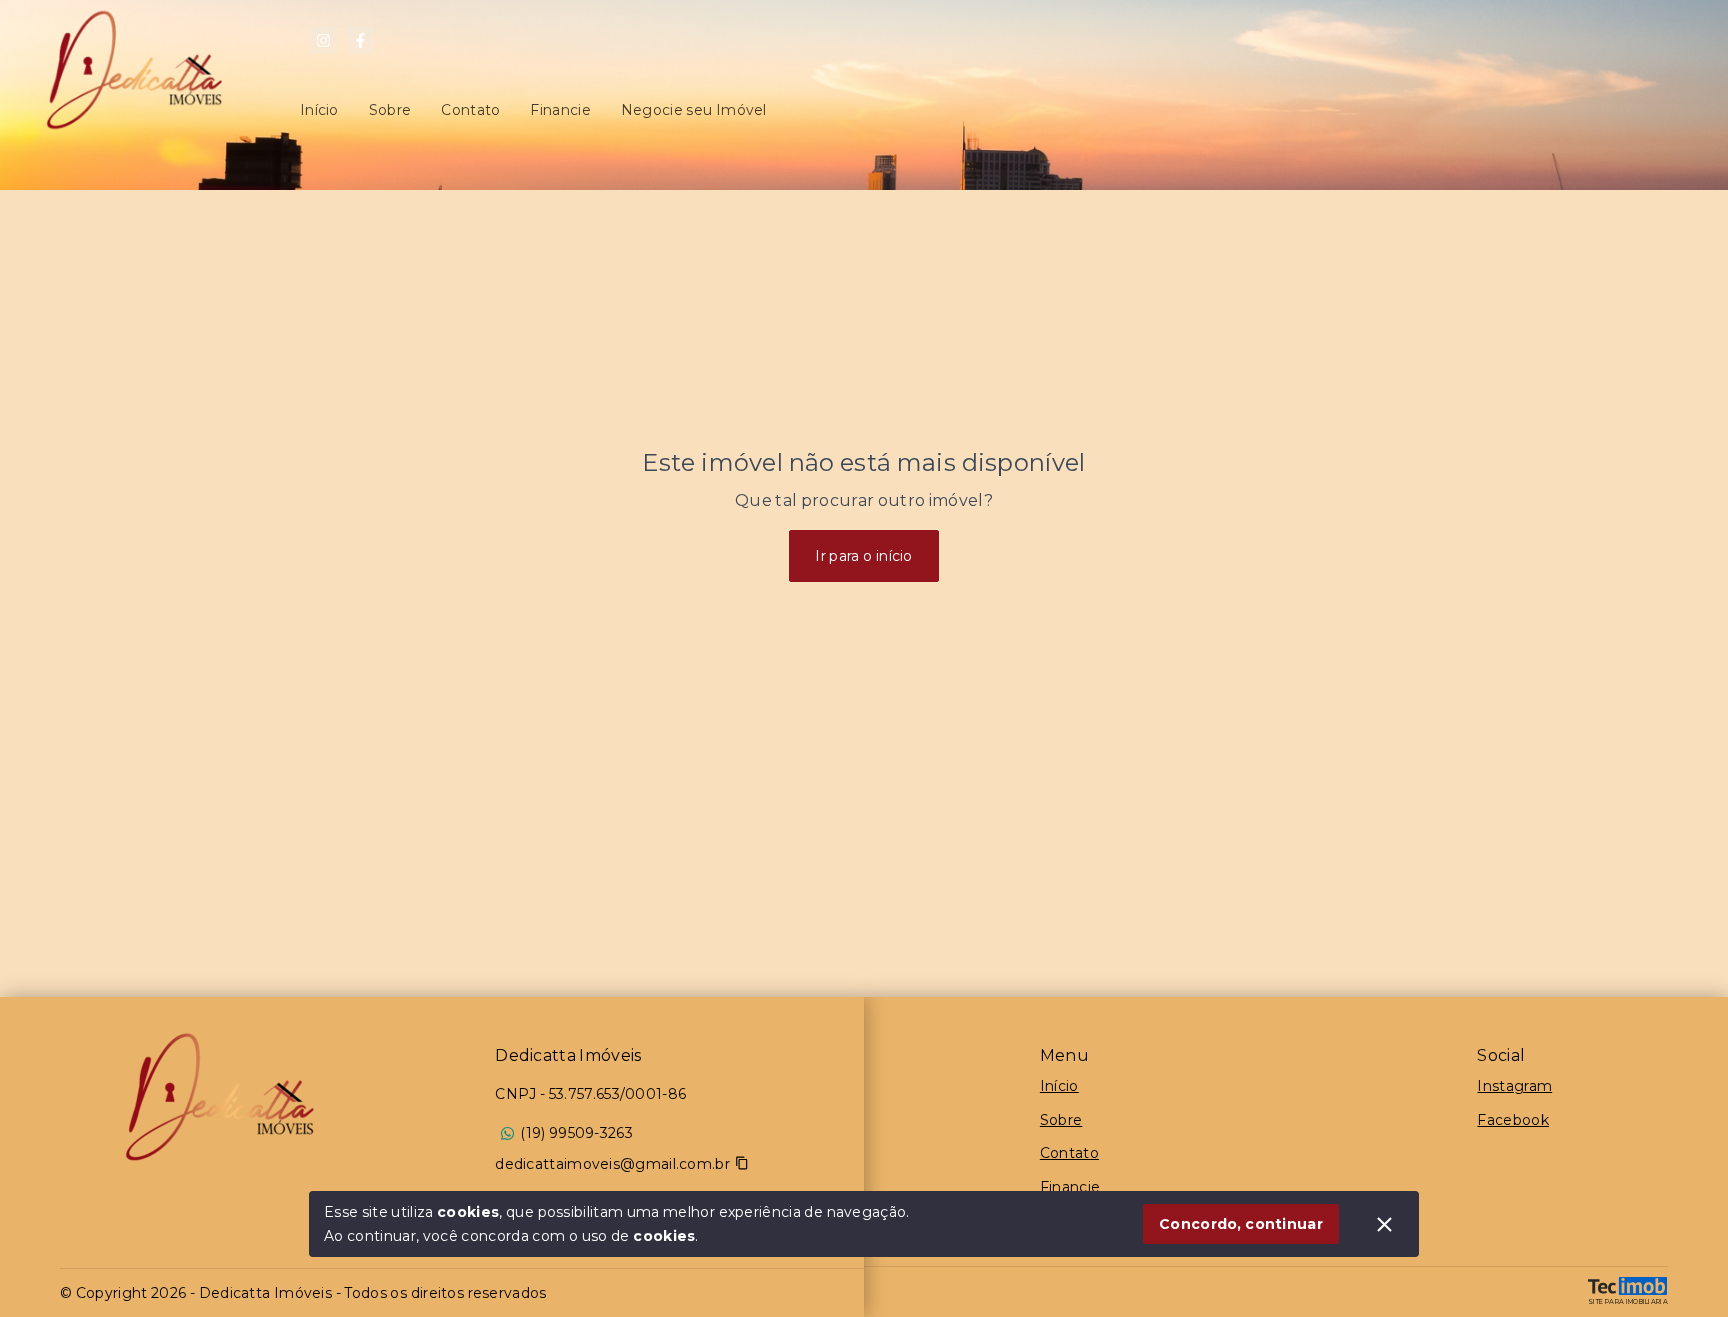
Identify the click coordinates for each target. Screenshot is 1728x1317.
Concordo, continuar (1241, 1224)
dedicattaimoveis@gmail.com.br (612, 1164)
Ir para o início (864, 556)
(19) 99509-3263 (576, 1133)
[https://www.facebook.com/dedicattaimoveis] (360, 40)
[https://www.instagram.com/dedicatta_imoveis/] (323, 40)
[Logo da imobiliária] (220, 1097)
